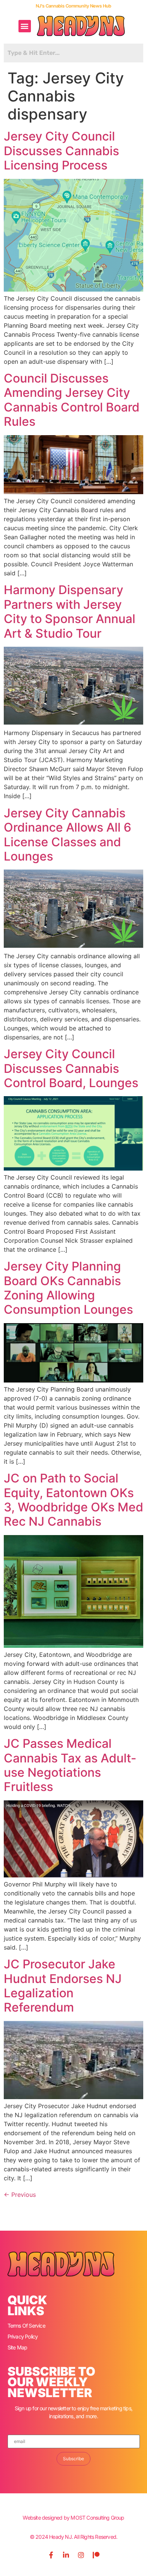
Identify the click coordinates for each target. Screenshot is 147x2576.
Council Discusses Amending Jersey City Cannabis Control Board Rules (72, 400)
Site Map (18, 2347)
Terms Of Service (26, 2326)
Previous (20, 2195)
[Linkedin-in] (66, 2555)
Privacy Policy (23, 2336)
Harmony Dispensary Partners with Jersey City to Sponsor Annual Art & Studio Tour (70, 611)
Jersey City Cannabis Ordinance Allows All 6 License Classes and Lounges (67, 835)
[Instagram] (81, 2555)
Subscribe (73, 2459)
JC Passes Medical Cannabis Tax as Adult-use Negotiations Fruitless (70, 1765)
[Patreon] (96, 2555)
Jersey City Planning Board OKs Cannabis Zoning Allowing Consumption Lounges (68, 1288)
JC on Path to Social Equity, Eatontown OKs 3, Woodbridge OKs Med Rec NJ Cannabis (73, 1500)
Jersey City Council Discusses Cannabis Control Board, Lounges (71, 1068)
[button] (25, 26)
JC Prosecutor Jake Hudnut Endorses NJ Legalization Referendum (63, 1986)
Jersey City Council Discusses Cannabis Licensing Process (61, 151)
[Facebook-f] (51, 2555)
